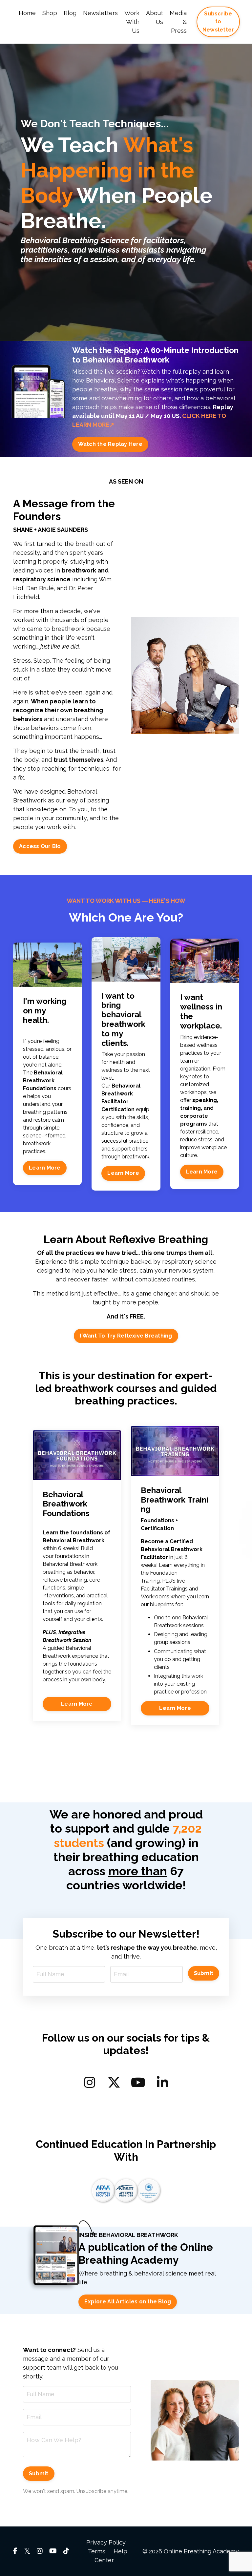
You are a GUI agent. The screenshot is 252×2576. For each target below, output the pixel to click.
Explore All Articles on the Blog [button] (128, 2302)
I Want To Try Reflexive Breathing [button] (126, 1336)
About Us (155, 17)
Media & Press (178, 22)
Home (27, 13)
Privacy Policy (106, 2542)
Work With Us (132, 22)
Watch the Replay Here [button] (110, 444)
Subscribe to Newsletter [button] (218, 22)
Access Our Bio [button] (40, 846)
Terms (97, 2551)
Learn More (45, 1168)
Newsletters (100, 13)
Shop (50, 13)
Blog (70, 13)
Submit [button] (204, 1973)
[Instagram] (90, 2082)
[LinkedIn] (162, 2082)
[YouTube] (138, 2082)
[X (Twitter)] (114, 2082)
